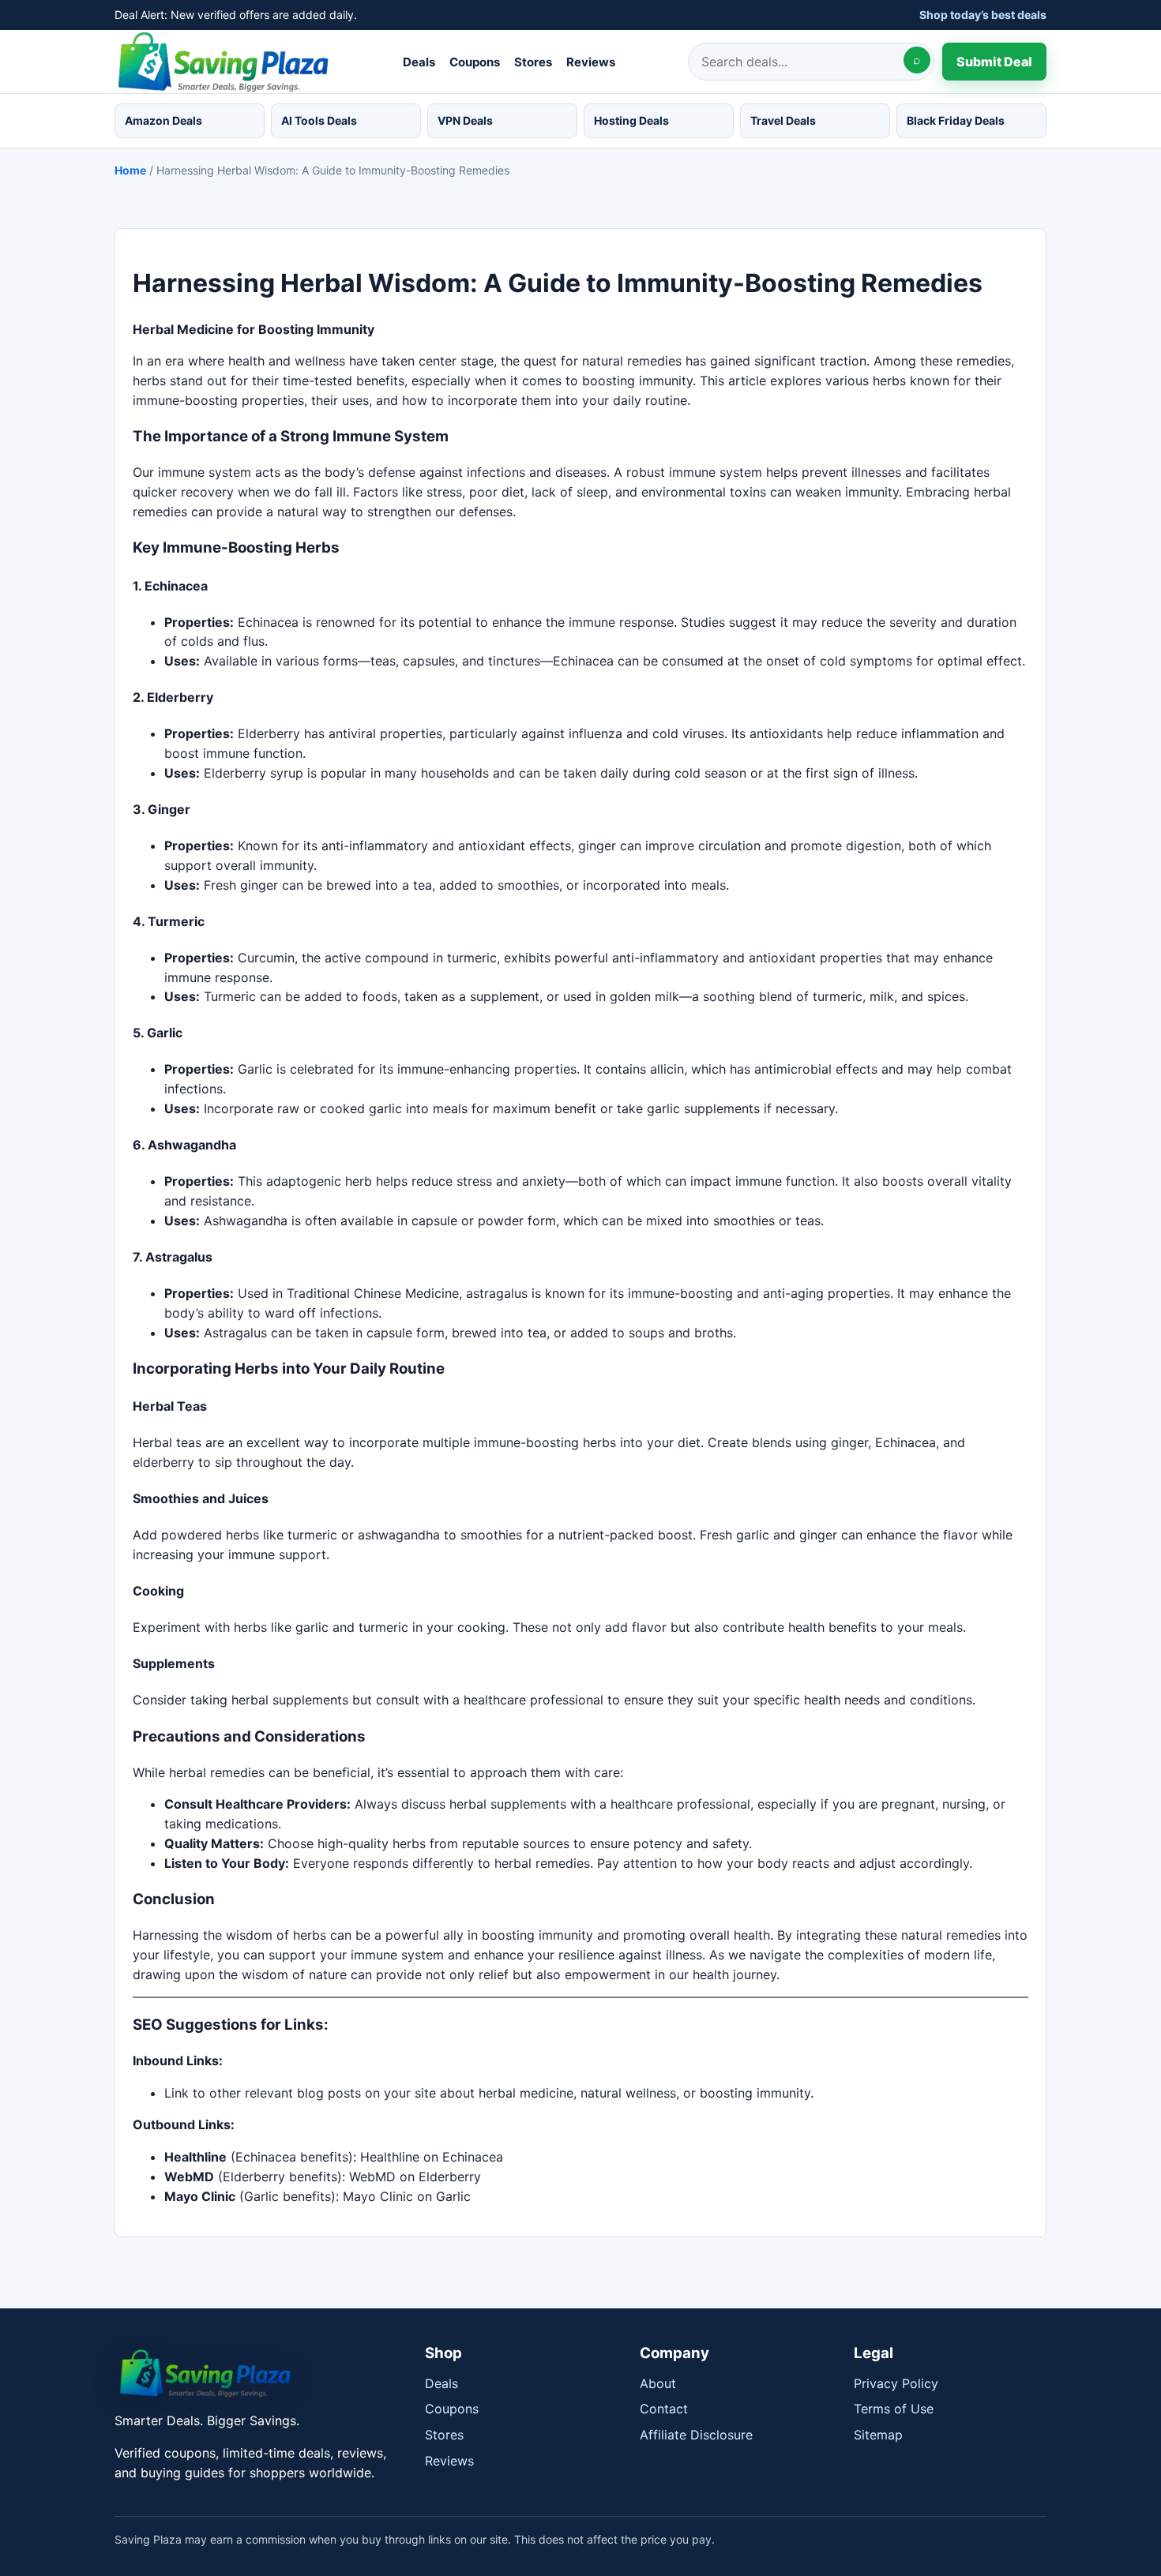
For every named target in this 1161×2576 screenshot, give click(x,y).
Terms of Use (894, 2409)
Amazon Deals (163, 120)
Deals (419, 61)
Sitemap (878, 2435)
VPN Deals (465, 120)
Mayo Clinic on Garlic (407, 2196)
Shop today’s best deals (983, 15)
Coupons (475, 61)
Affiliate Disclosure (696, 2435)
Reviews (591, 61)
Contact (664, 2409)
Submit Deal (994, 61)
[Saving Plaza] (259, 2374)
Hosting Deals (631, 120)
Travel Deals (783, 120)
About (658, 2383)
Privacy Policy (896, 2383)
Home (130, 170)
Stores (533, 61)
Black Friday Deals (956, 120)
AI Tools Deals (319, 120)
